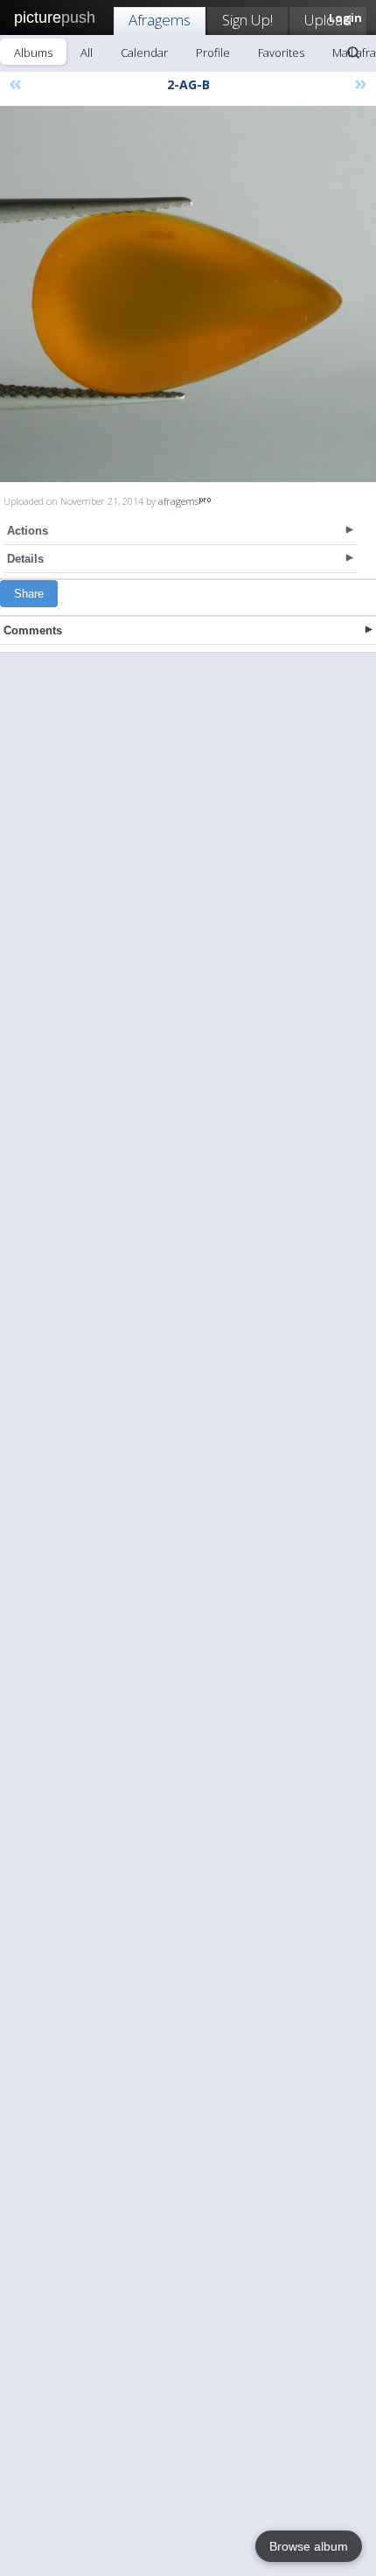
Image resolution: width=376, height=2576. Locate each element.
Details (25, 559)
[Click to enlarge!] (188, 294)
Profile (213, 52)
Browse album (309, 2546)
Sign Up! (247, 20)
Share (29, 594)
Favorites (281, 52)
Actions (28, 531)
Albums (33, 52)
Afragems (160, 20)
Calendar (144, 52)
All (87, 52)
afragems (178, 501)
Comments (33, 630)
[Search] (353, 52)
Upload (328, 20)
